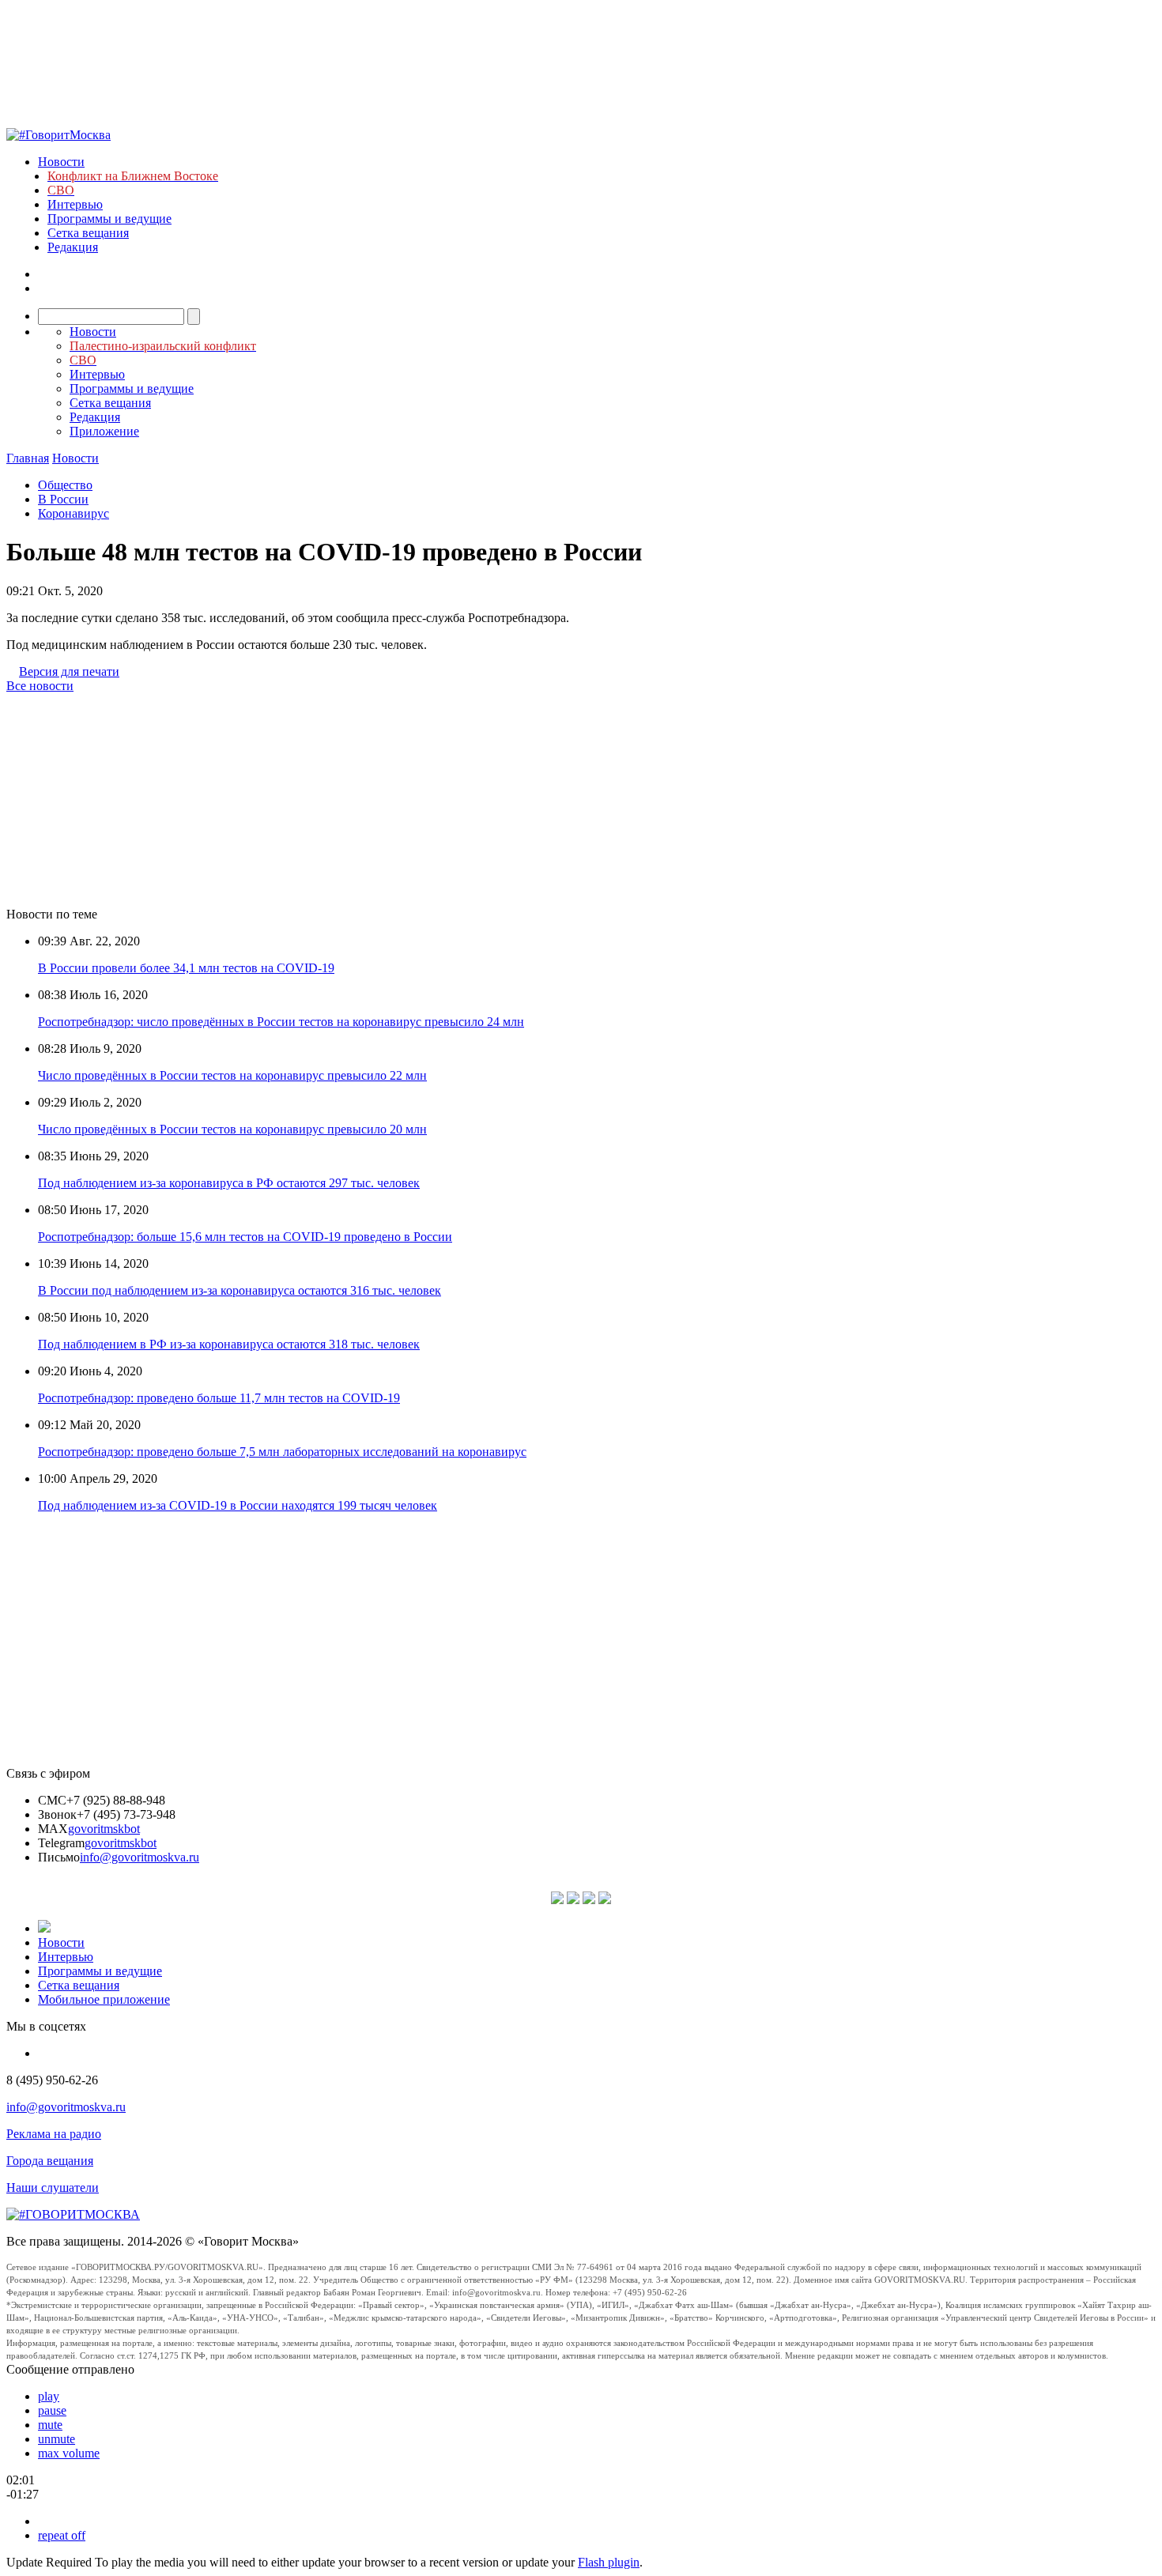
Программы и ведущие (109, 219)
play (49, 2396)
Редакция (73, 247)
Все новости (40, 686)
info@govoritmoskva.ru (140, 1857)
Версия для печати (69, 671)
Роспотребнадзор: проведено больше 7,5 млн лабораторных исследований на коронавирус (282, 1452)
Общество (65, 485)
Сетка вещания (88, 233)
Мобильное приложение (104, 1999)
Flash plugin (609, 2562)
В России (63, 499)
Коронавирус (74, 513)
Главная (28, 458)
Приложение (104, 431)
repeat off (62, 2535)
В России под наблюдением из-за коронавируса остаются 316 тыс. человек (240, 1290)
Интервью (75, 204)
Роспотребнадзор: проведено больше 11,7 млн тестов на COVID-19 (219, 1398)
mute (50, 2425)
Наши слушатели (53, 2188)
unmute (57, 2439)
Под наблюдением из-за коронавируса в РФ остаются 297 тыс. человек (229, 1183)
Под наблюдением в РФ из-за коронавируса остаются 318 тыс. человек (229, 1344)
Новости (61, 162)
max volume (69, 2453)
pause (52, 2410)
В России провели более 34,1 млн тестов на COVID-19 (186, 968)
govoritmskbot (104, 1829)
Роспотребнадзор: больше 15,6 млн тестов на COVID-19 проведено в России (245, 1237)
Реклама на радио (54, 2134)
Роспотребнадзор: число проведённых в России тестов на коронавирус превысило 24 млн (281, 1022)
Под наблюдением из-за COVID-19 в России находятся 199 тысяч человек (238, 1505)
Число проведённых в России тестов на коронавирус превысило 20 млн (232, 1129)
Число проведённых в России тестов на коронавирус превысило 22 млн (232, 1075)
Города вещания (50, 2161)
